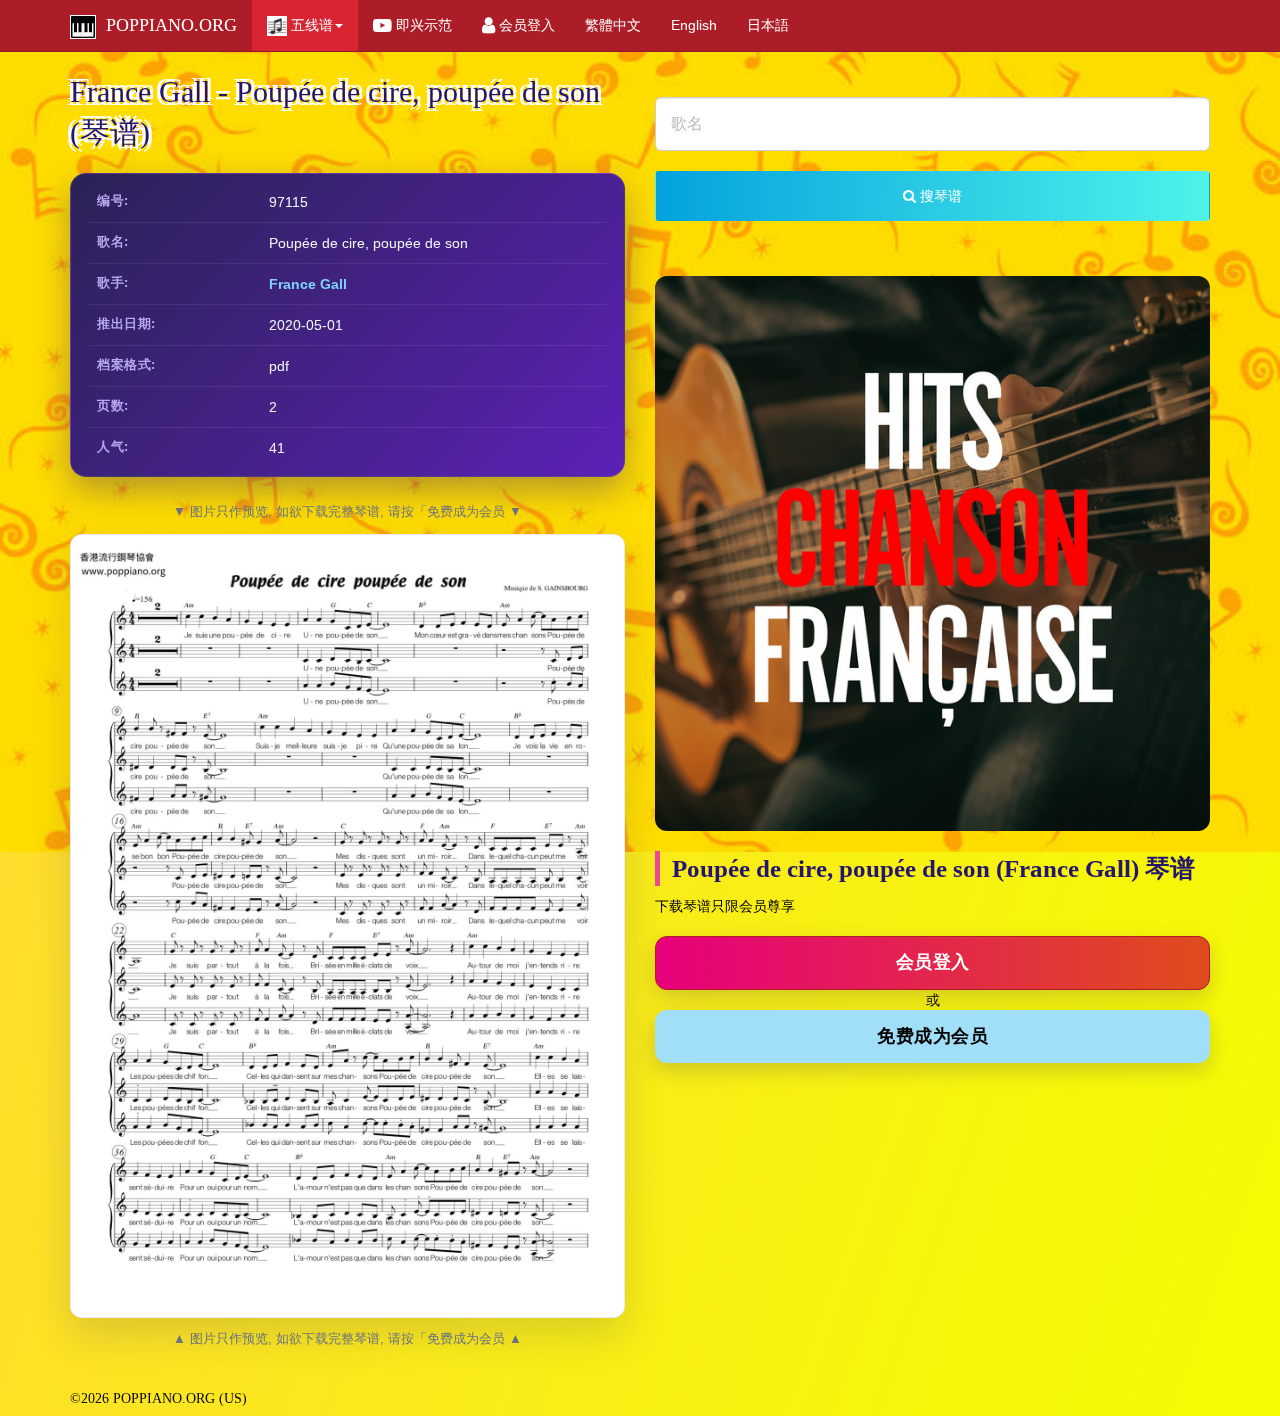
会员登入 (525, 25)
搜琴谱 (939, 196)
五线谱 (310, 25)
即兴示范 (422, 25)
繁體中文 (613, 25)
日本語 (768, 25)
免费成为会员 (932, 1036)
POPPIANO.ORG (166, 25)
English (694, 25)
